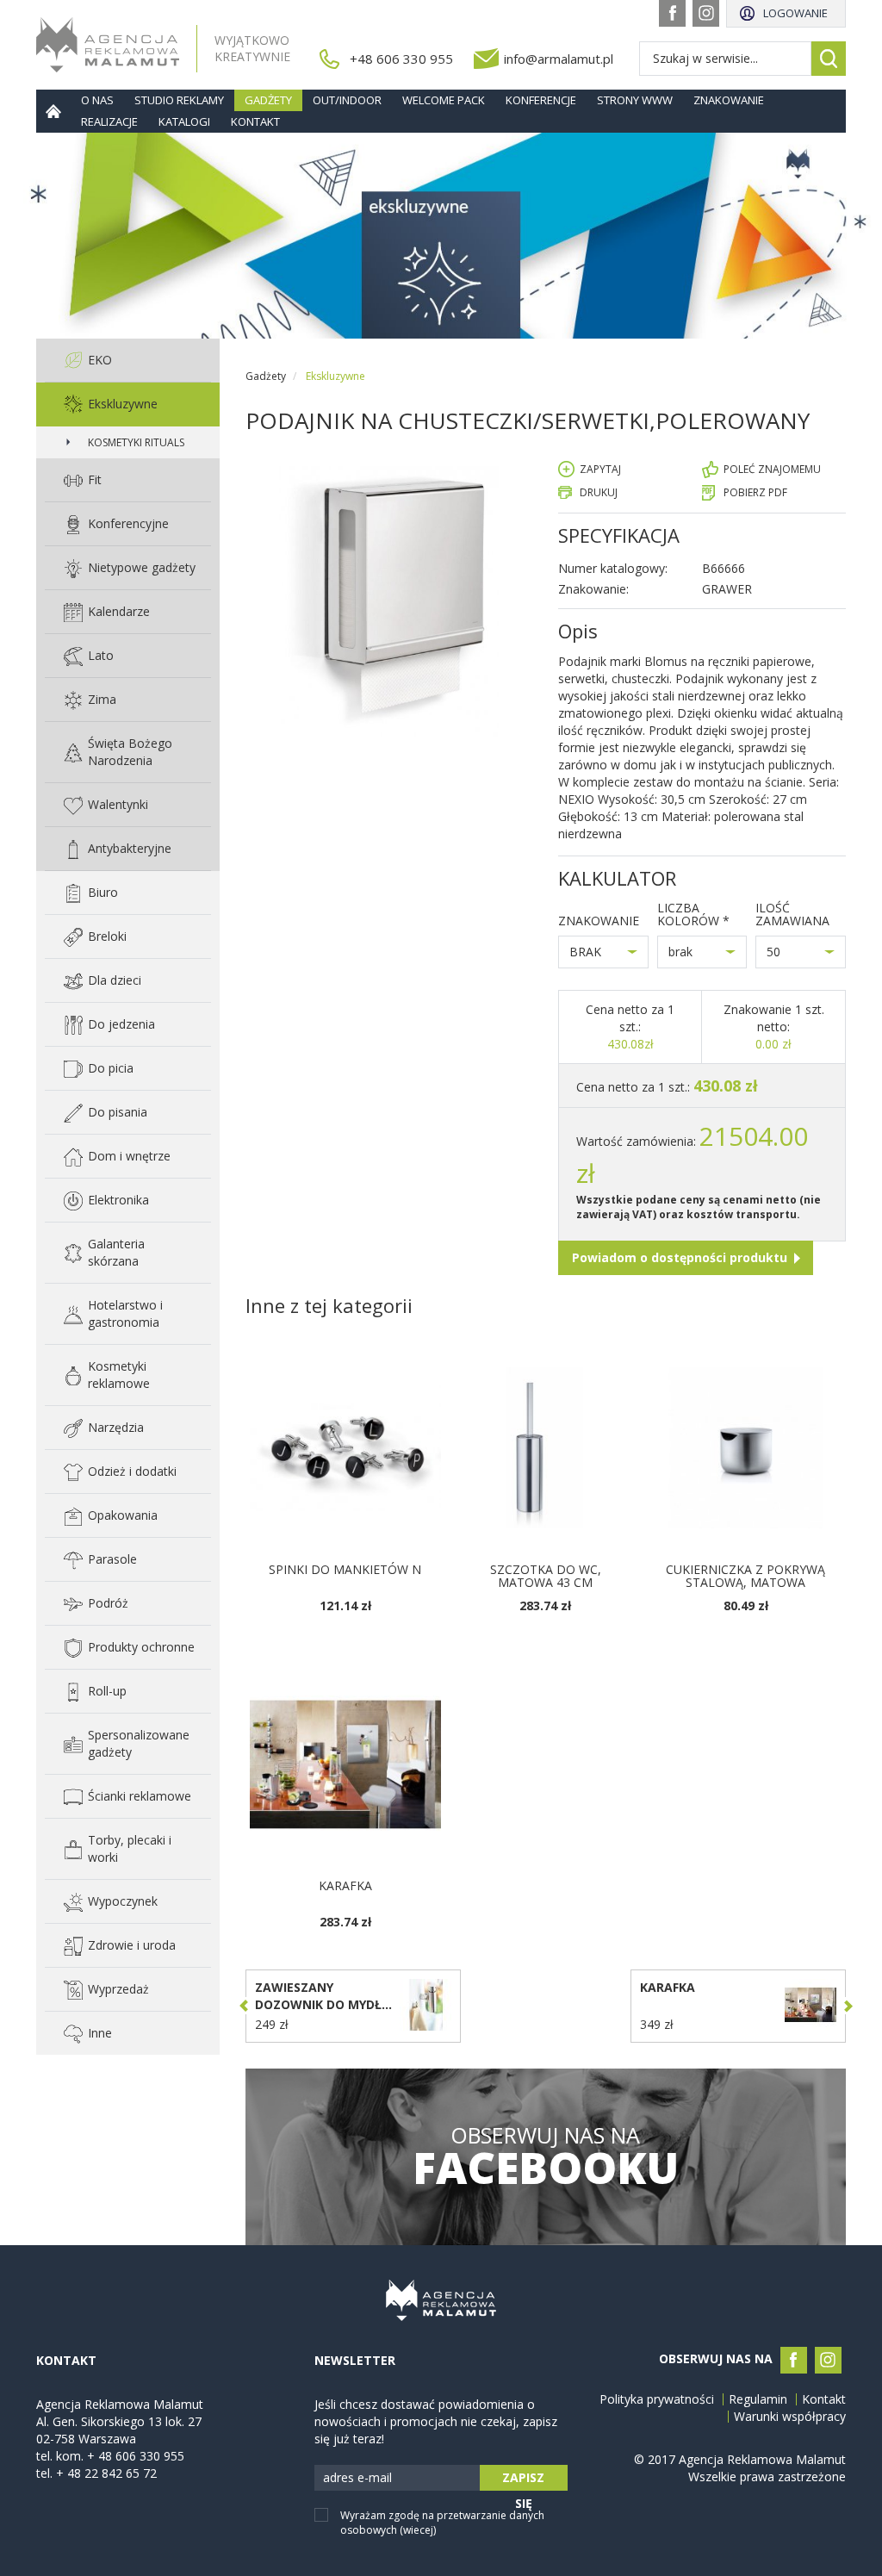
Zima (102, 699)
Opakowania (123, 1515)
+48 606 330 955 (401, 59)
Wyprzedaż (118, 1989)
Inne (100, 2033)
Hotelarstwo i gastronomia (125, 1313)
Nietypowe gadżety (142, 567)
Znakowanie (729, 100)
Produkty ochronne (141, 1647)
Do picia (111, 1068)
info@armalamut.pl (559, 59)
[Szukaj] (829, 59)
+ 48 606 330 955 (136, 2456)
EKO (100, 360)
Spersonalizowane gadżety (139, 1743)
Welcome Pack (444, 100)
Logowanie (795, 13)
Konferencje (541, 100)
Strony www (635, 100)
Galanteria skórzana (116, 1252)
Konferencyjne (128, 523)
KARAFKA (345, 1885)
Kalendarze (119, 611)
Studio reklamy (179, 100)
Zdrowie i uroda (132, 1945)
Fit (95, 479)
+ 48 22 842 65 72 (106, 2473)
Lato (101, 655)
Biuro (103, 892)
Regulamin (758, 2399)
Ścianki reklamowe (140, 1796)
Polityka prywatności (657, 2399)
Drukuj (599, 492)
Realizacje (109, 121)
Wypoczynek (123, 1901)
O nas (97, 100)
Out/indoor (347, 100)
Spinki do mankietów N (345, 1569)
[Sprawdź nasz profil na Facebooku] (672, 13)
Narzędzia (116, 1427)
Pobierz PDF (755, 492)
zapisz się (523, 2480)
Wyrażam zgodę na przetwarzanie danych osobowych (442, 2523)
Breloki (107, 936)
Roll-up (107, 1691)
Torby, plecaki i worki (130, 1848)
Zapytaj (600, 469)
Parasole (112, 1559)
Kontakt (255, 121)
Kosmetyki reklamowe (119, 1375)
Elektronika (118, 1200)
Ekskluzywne (123, 404)
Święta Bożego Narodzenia (130, 752)
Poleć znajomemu (772, 469)
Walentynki (118, 804)
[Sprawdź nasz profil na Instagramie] (706, 13)
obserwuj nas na (546, 2157)
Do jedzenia (121, 1024)
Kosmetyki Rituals (136, 442)
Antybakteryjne (130, 848)
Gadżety (268, 100)
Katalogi (184, 121)
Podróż (108, 1603)
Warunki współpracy (790, 2417)
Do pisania (118, 1112)
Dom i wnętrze (129, 1156)
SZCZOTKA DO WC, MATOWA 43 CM (546, 1576)
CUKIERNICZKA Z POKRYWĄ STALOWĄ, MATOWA (745, 1576)
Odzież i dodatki (132, 1471)
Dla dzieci (115, 980)
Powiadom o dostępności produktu (680, 1257)
